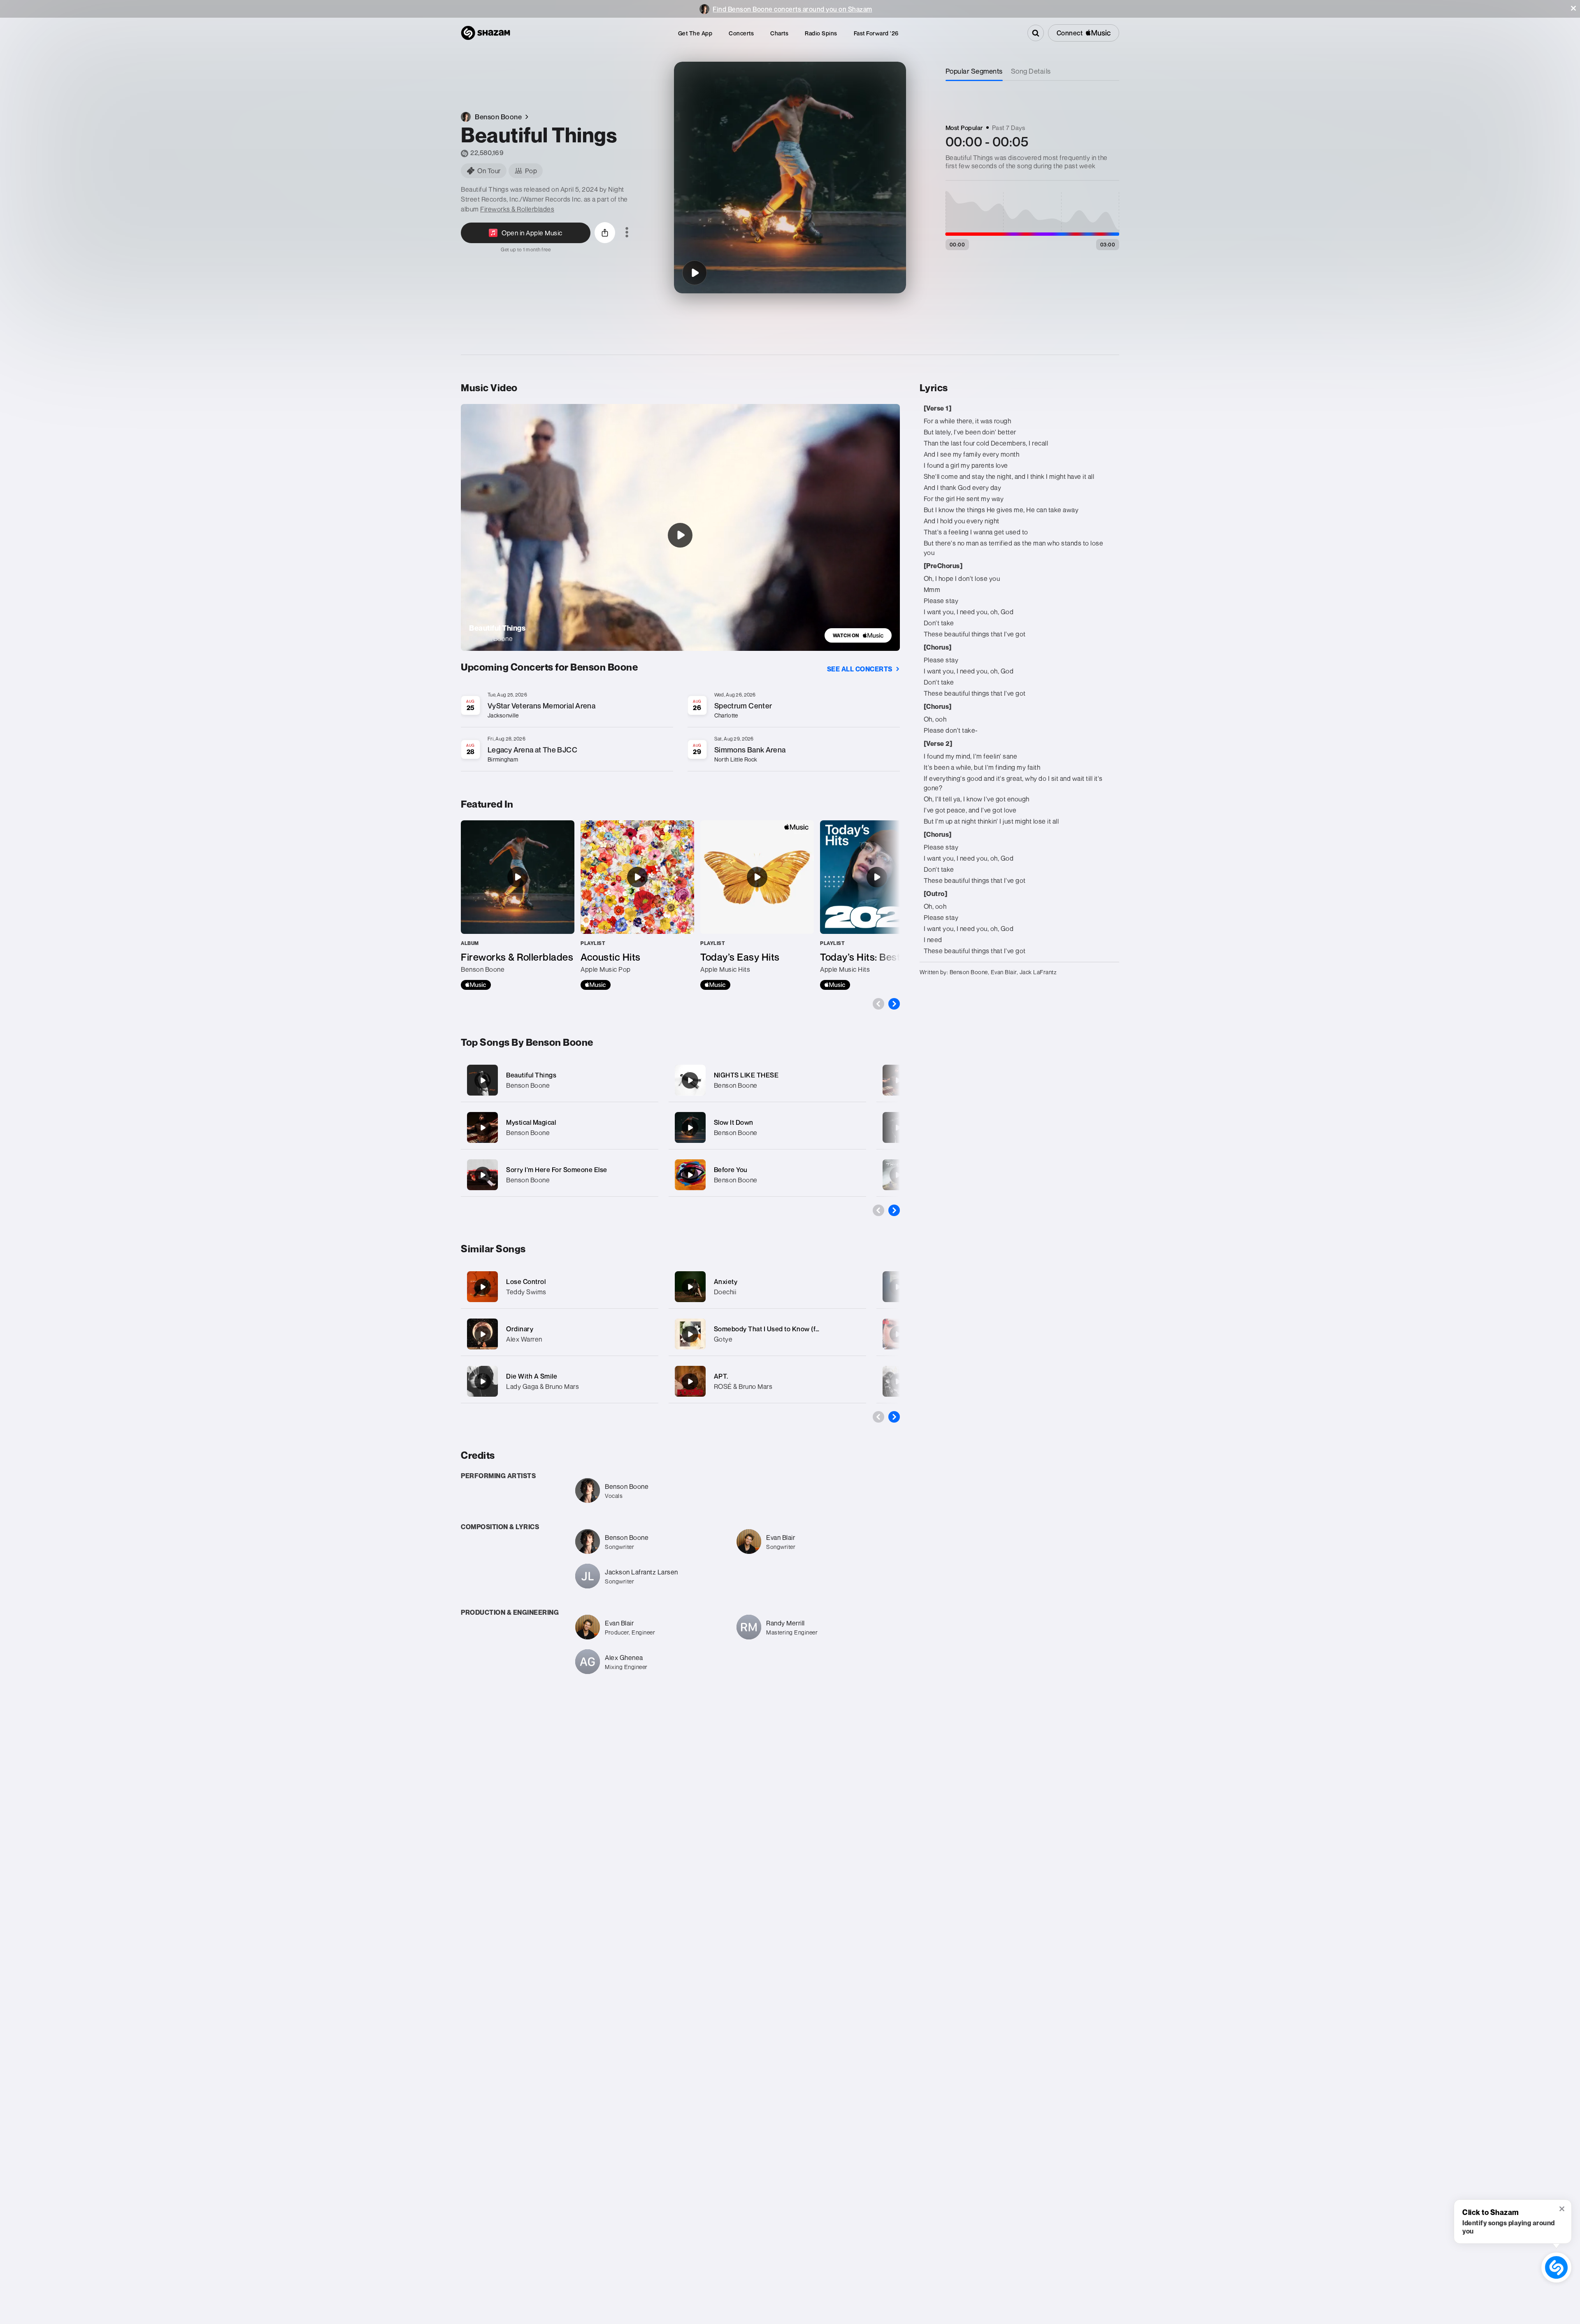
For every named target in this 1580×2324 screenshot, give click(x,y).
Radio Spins (821, 33)
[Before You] (767, 1175)
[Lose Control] (483, 1287)
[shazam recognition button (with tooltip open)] (1556, 2267)
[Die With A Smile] (483, 1381)
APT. (721, 1376)
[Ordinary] (483, 1334)
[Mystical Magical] (560, 1127)
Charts (779, 33)
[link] (858, 635)
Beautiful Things (531, 1075)
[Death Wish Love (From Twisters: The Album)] (898, 1175)
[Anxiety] (690, 1287)
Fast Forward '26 (876, 33)
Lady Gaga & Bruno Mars (543, 1386)
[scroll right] (894, 1004)
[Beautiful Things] (695, 273)
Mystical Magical (531, 1122)
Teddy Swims (526, 1292)
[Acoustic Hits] (637, 905)
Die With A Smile (532, 1376)
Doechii (725, 1292)
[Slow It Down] (767, 1127)
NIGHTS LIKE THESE (746, 1075)
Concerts (741, 33)
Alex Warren (524, 1339)
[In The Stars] (898, 1128)
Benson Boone (528, 1085)
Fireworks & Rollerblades (517, 209)
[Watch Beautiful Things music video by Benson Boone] (680, 535)
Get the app (695, 33)
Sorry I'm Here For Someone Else (557, 1170)
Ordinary (520, 1329)
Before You (731, 1170)
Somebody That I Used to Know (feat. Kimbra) (783, 1329)
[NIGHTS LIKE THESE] (767, 1080)
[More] (647, 1080)
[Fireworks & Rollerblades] (518, 905)
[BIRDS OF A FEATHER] (898, 1287)
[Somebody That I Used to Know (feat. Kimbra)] (690, 1334)
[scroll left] (878, 1004)
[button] (1573, 8)
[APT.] (690, 1381)
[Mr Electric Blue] (898, 1080)
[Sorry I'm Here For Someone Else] (560, 1175)
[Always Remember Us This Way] (898, 1381)
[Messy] (898, 1334)
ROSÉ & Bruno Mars (743, 1386)
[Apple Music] (476, 985)
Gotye (723, 1339)
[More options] (627, 233)
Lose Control (526, 1282)
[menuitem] (695, 33)
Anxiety (726, 1282)
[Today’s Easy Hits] (757, 905)
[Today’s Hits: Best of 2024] (877, 905)
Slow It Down (734, 1122)
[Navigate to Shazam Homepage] (486, 33)
